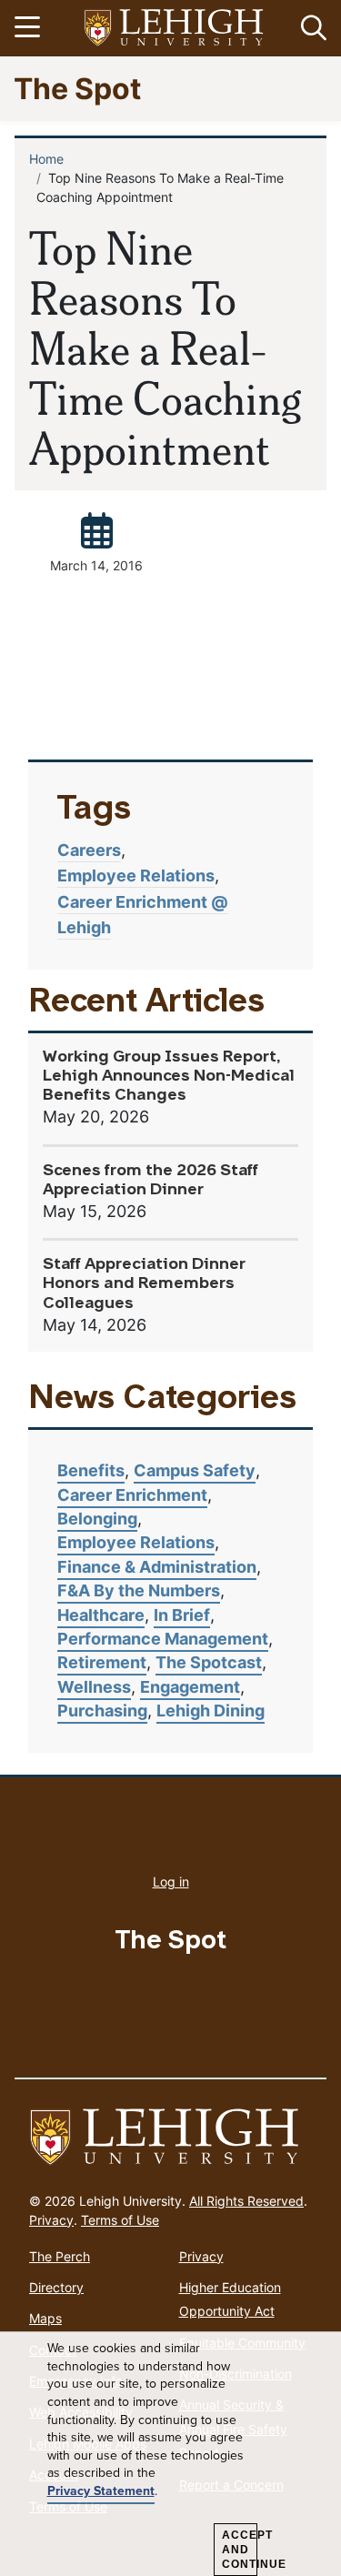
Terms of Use (120, 2220)
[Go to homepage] (170, 2138)
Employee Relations (136, 875)
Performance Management (163, 1639)
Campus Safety (195, 1470)
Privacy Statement (101, 2491)
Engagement (190, 1687)
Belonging (97, 1519)
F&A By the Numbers (139, 1590)
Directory (56, 2287)
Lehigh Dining (211, 1711)
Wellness (94, 1687)
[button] (310, 28)
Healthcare (101, 1615)
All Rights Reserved (246, 2201)
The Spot (77, 88)
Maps (45, 2318)
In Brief (182, 1615)
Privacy (51, 2220)
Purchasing (102, 1711)
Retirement (102, 1662)
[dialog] (170, 2454)
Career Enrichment (132, 1495)
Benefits (91, 1470)
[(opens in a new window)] (175, 29)
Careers (89, 850)
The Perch (60, 2256)
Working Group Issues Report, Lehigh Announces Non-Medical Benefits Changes (169, 1077)
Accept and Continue (240, 2550)
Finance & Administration (157, 1567)
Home (46, 159)
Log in (171, 1882)
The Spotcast (209, 1662)
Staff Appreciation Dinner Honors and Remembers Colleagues (144, 1284)
